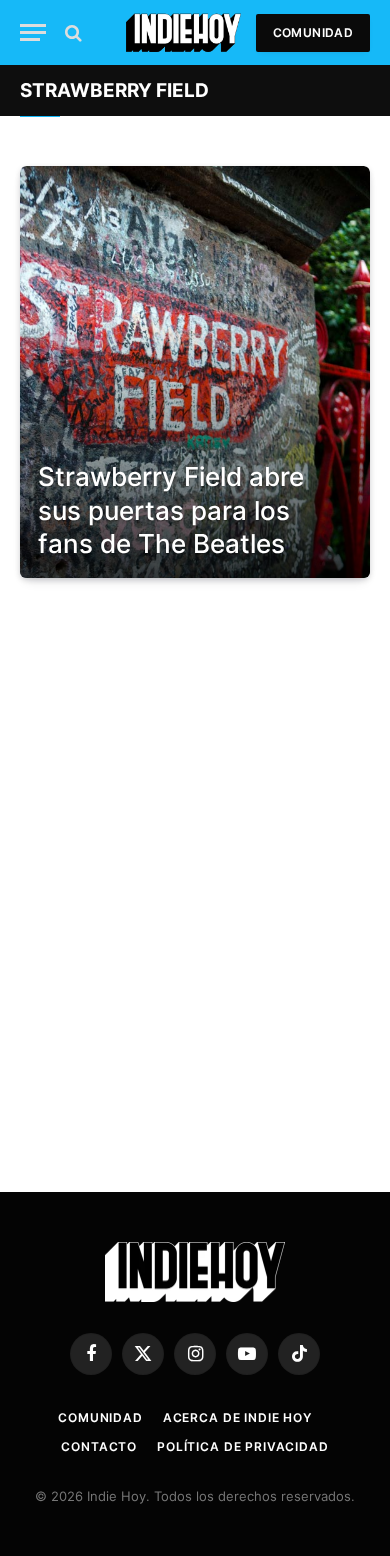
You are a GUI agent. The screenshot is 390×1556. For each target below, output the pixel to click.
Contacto (99, 1446)
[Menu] (33, 32)
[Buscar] (71, 32)
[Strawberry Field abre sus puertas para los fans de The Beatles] (195, 372)
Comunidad (313, 32)
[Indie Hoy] (183, 32)
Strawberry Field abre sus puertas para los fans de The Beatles (171, 510)
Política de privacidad (242, 1446)
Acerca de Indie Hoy (237, 1417)
